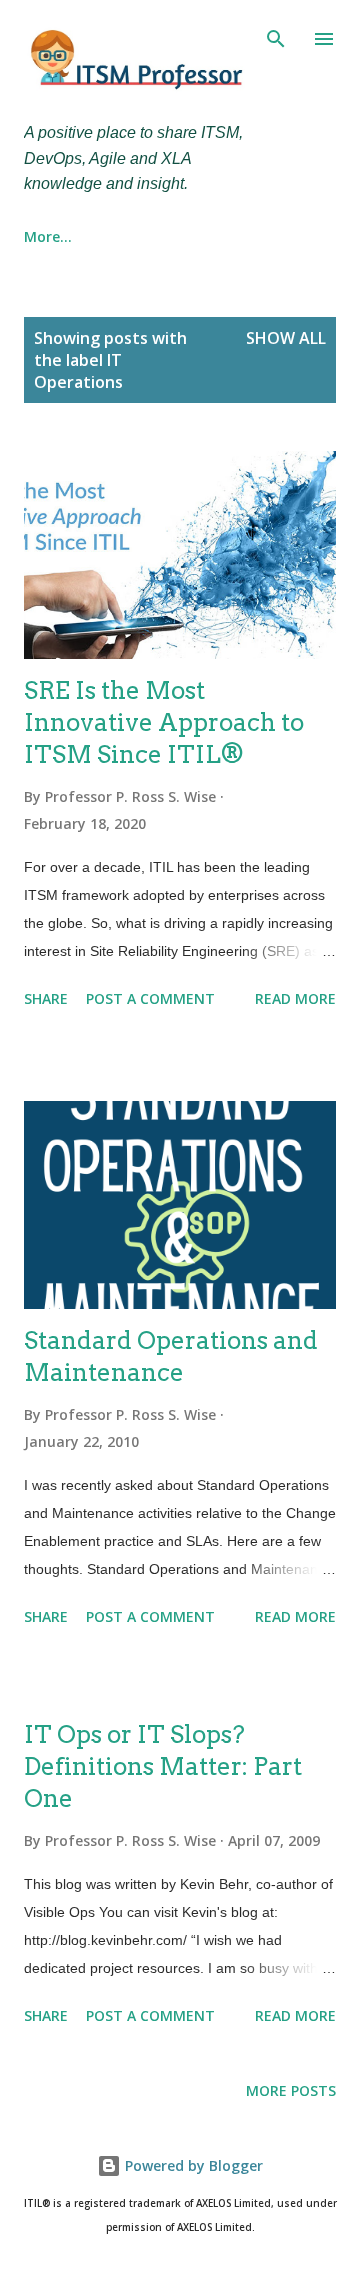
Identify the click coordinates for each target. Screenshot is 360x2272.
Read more (295, 998)
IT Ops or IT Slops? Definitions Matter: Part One (163, 1766)
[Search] (276, 36)
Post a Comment (150, 998)
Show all (286, 338)
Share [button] (46, 998)
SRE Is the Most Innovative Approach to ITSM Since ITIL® (164, 722)
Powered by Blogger (192, 2165)
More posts (291, 2090)
